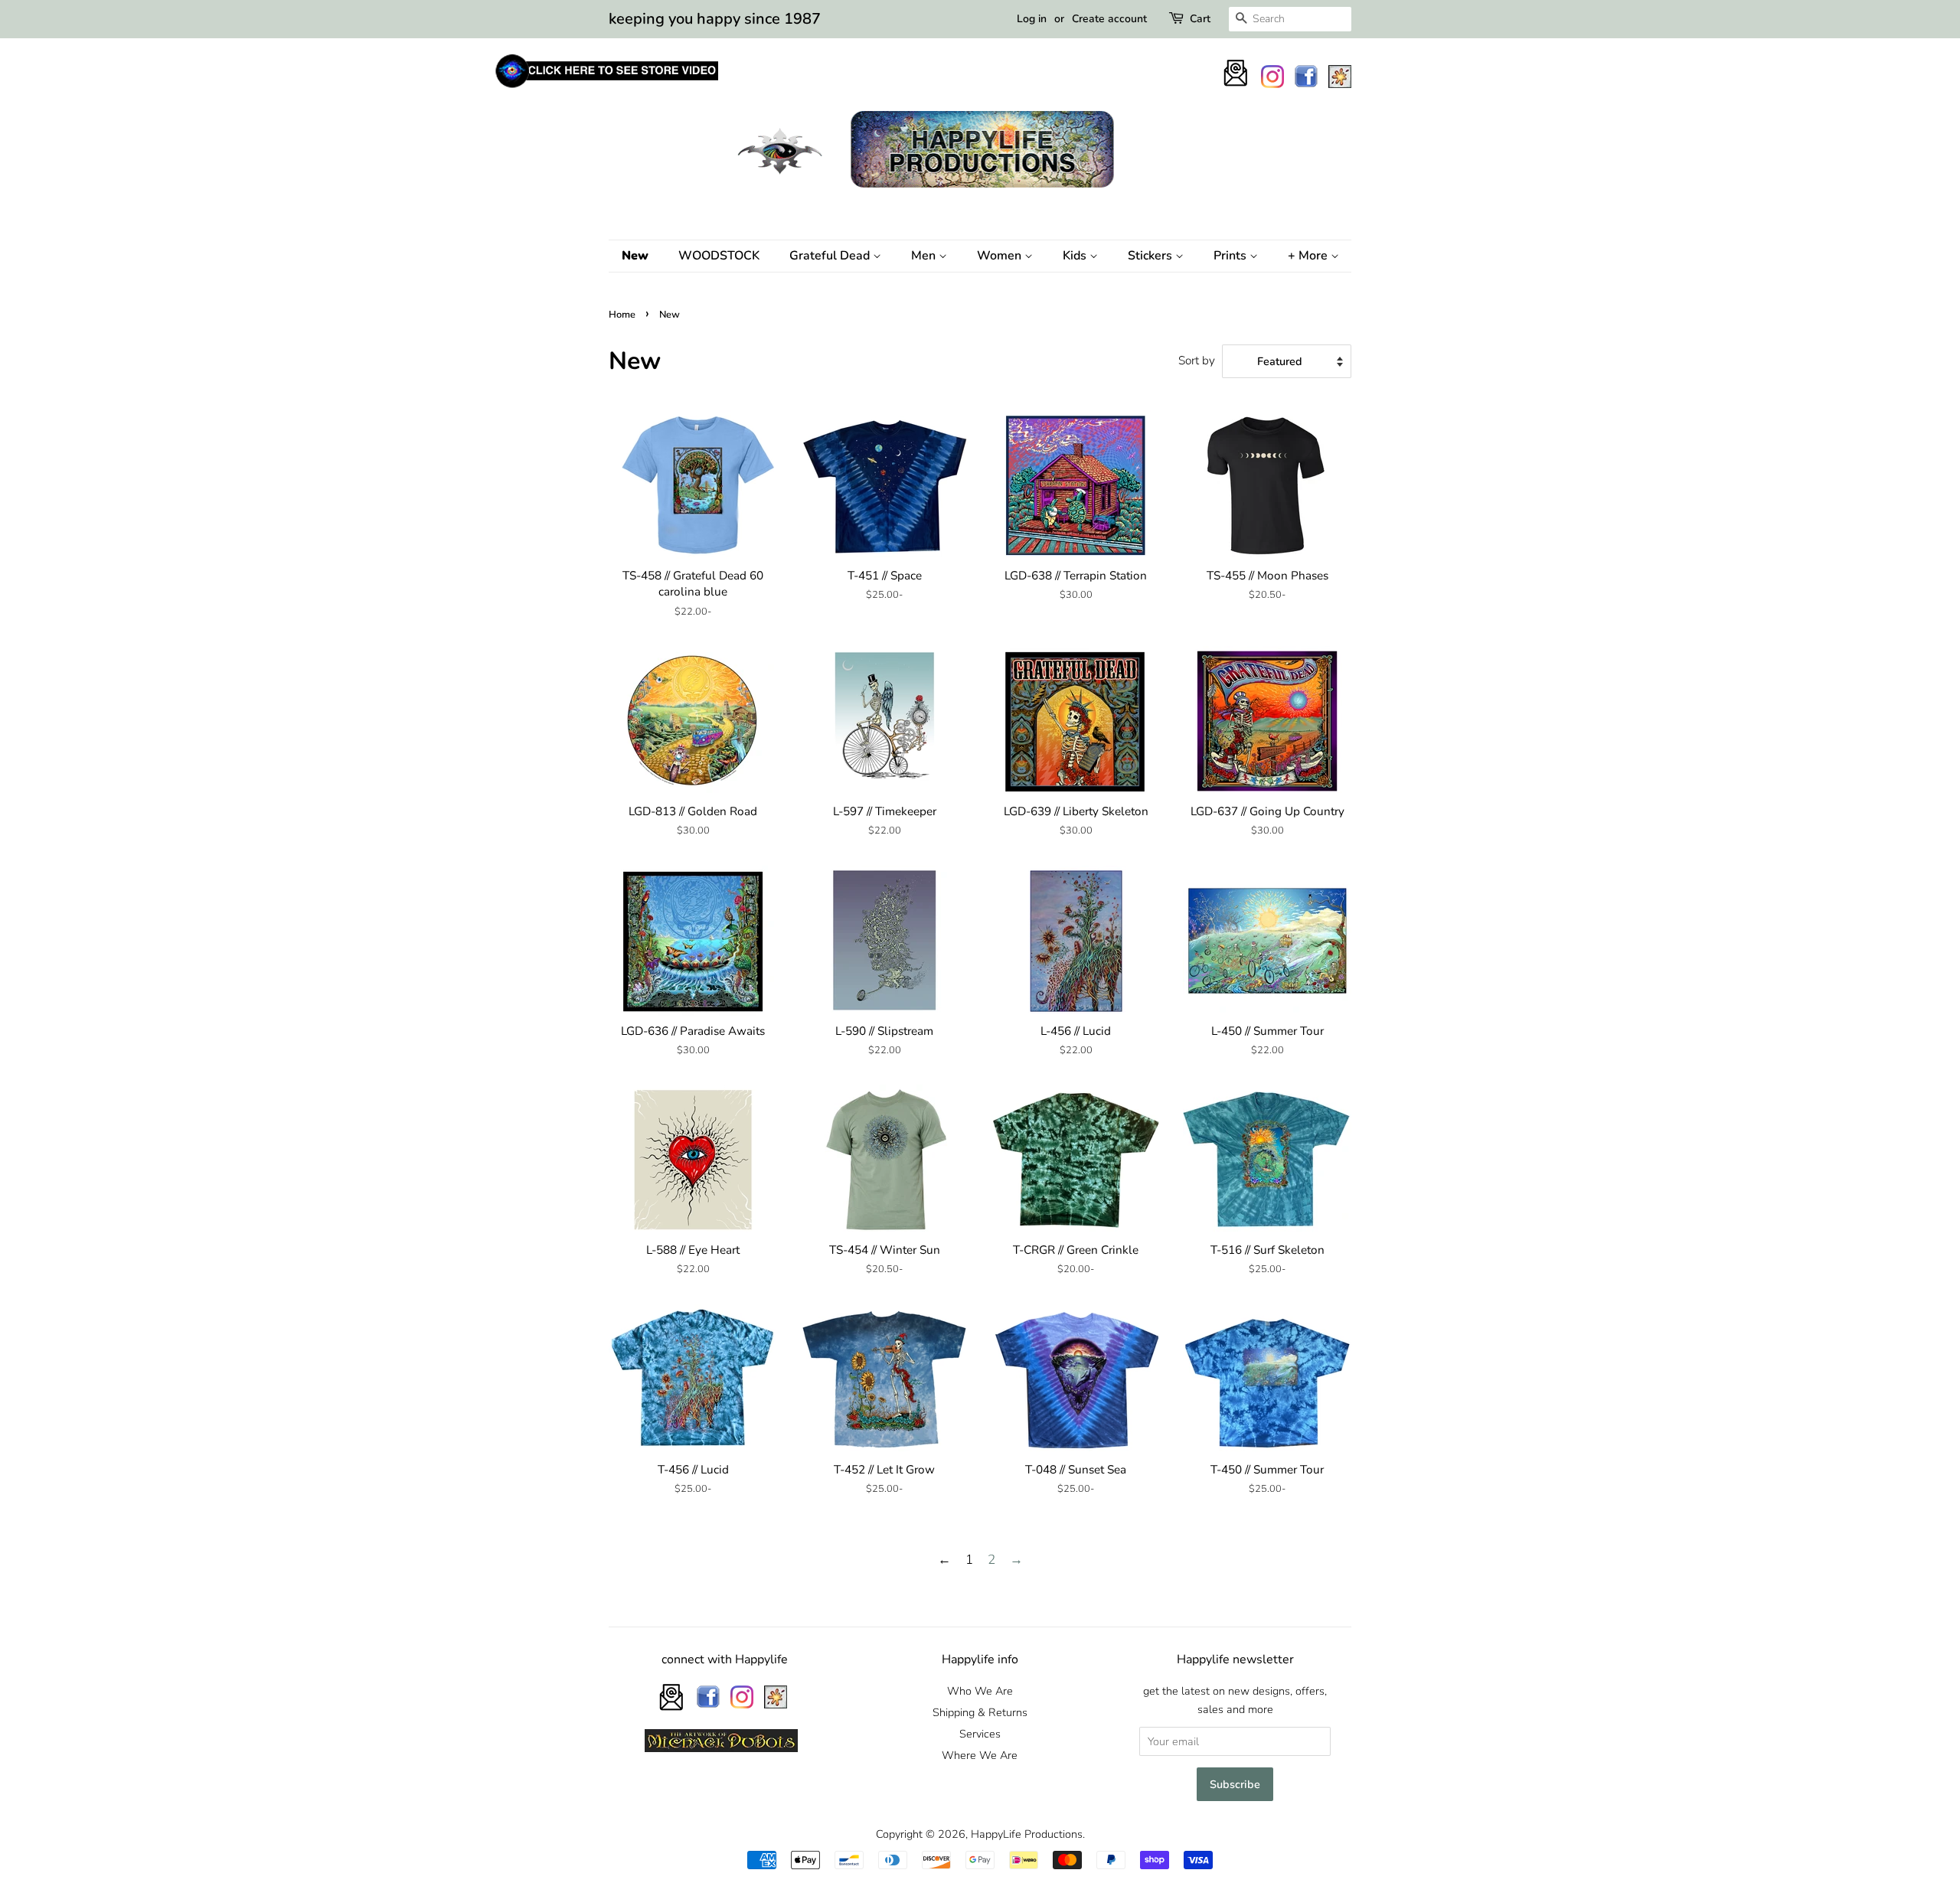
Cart (1200, 19)
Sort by (1197, 361)
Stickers (1151, 256)
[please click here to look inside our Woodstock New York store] (606, 88)
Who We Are (980, 1691)
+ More (1309, 256)
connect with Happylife (725, 1659)
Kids (1076, 256)
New (635, 256)
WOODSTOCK (719, 256)
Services (980, 1734)
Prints (1232, 256)
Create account (1109, 19)
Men (925, 256)
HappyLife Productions (1027, 1834)
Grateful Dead (831, 256)
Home (622, 315)
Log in (1032, 19)
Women (1001, 256)
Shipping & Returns (980, 1712)
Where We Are (980, 1755)
